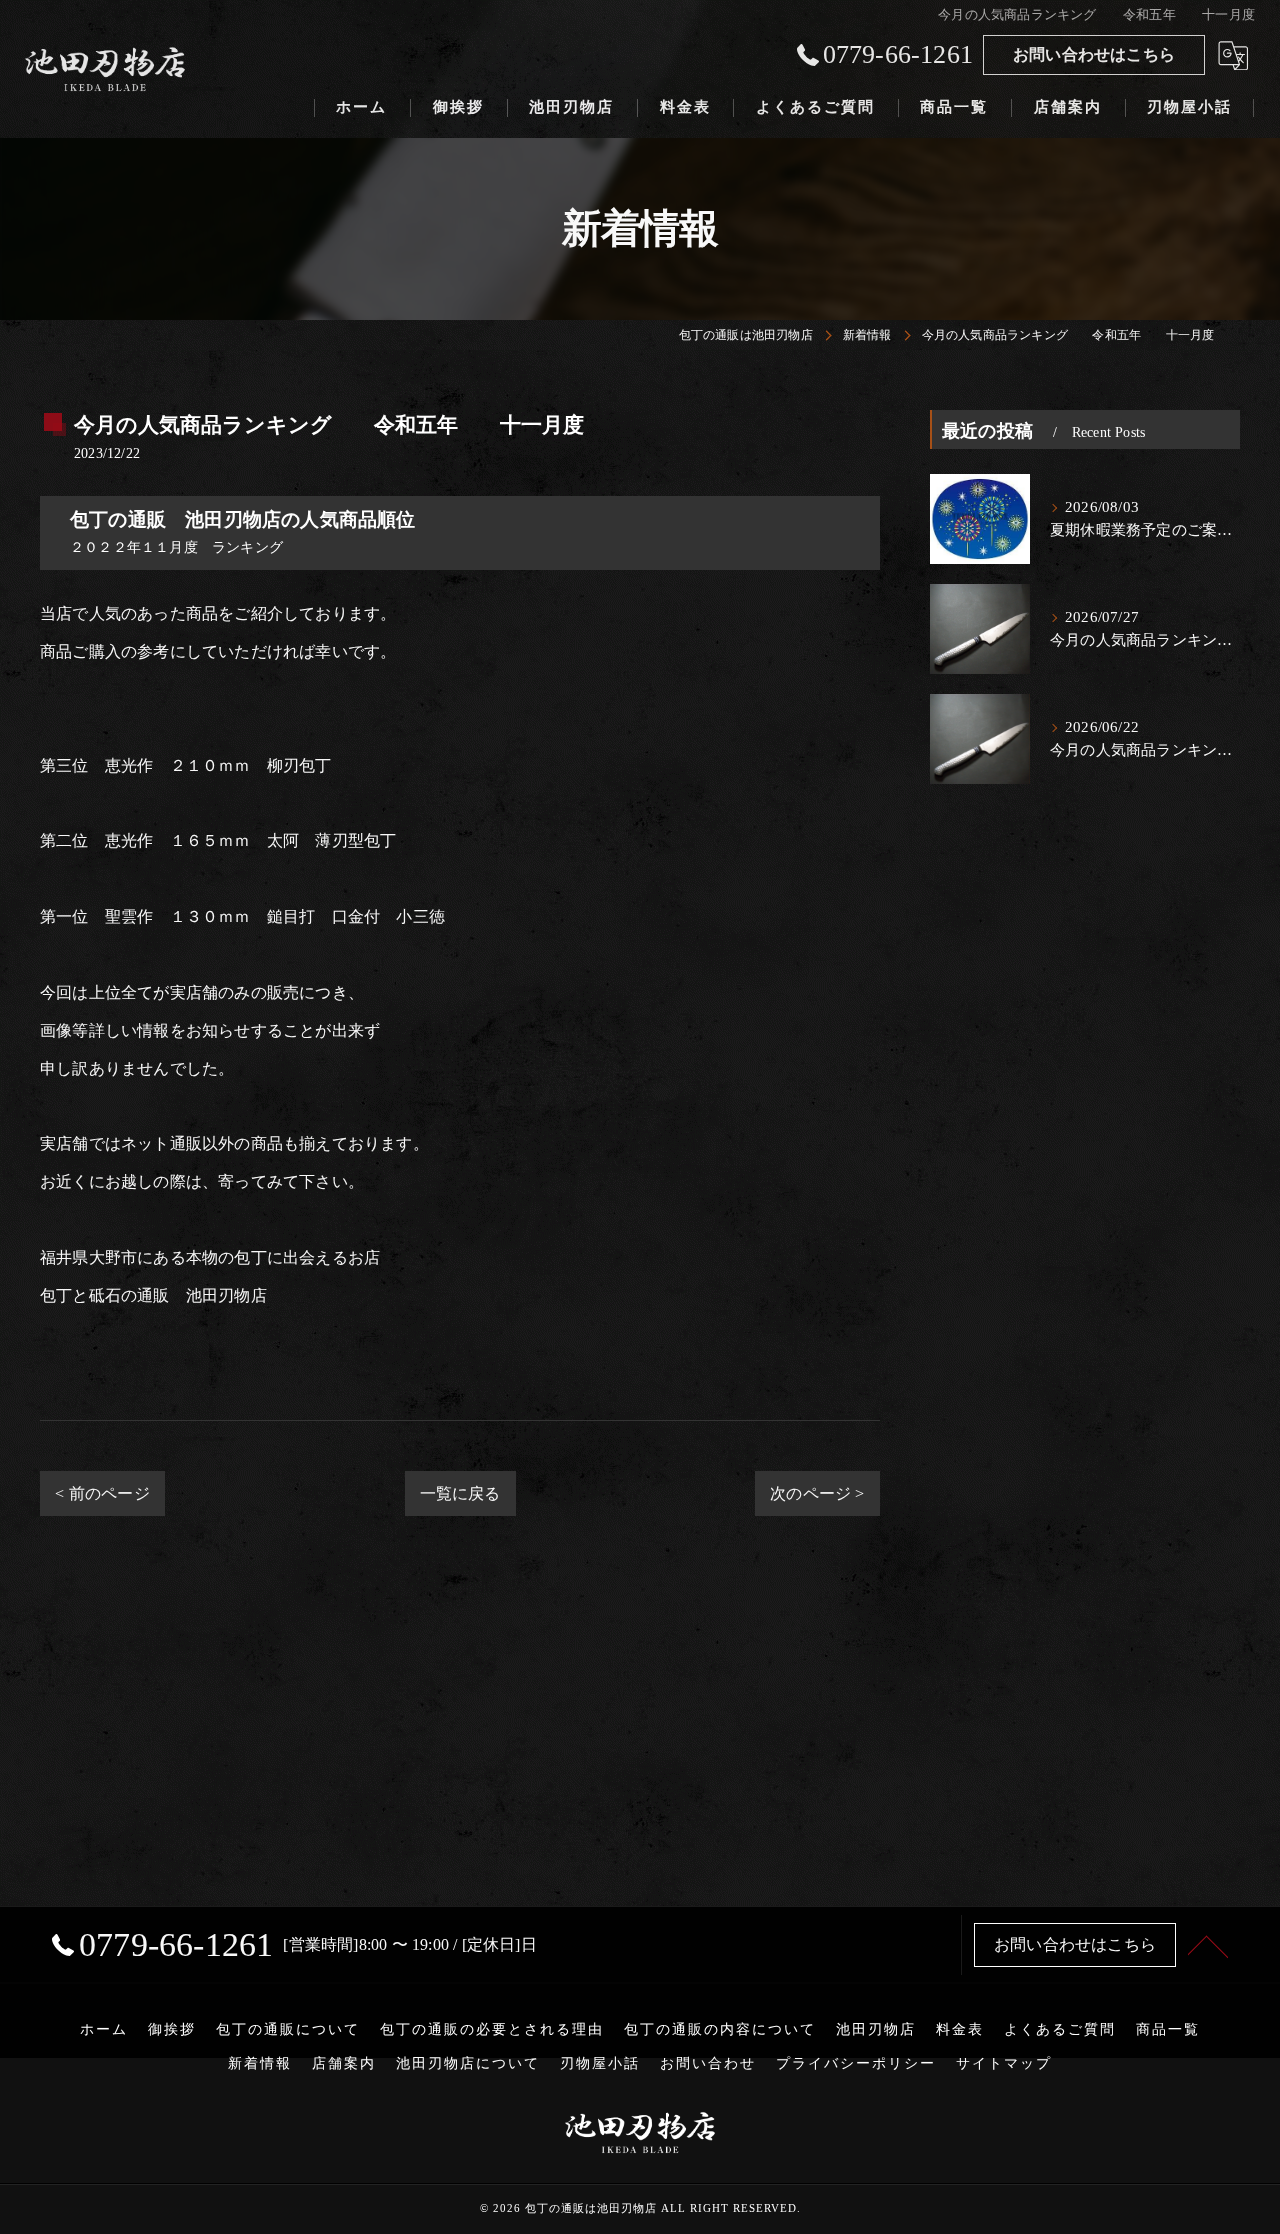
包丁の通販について (288, 2029)
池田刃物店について (468, 2063)
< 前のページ (102, 1493)
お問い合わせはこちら (1094, 54)
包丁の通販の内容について (720, 2029)
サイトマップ (1004, 2063)
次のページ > (817, 1493)
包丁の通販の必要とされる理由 (492, 2029)
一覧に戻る (460, 1493)
